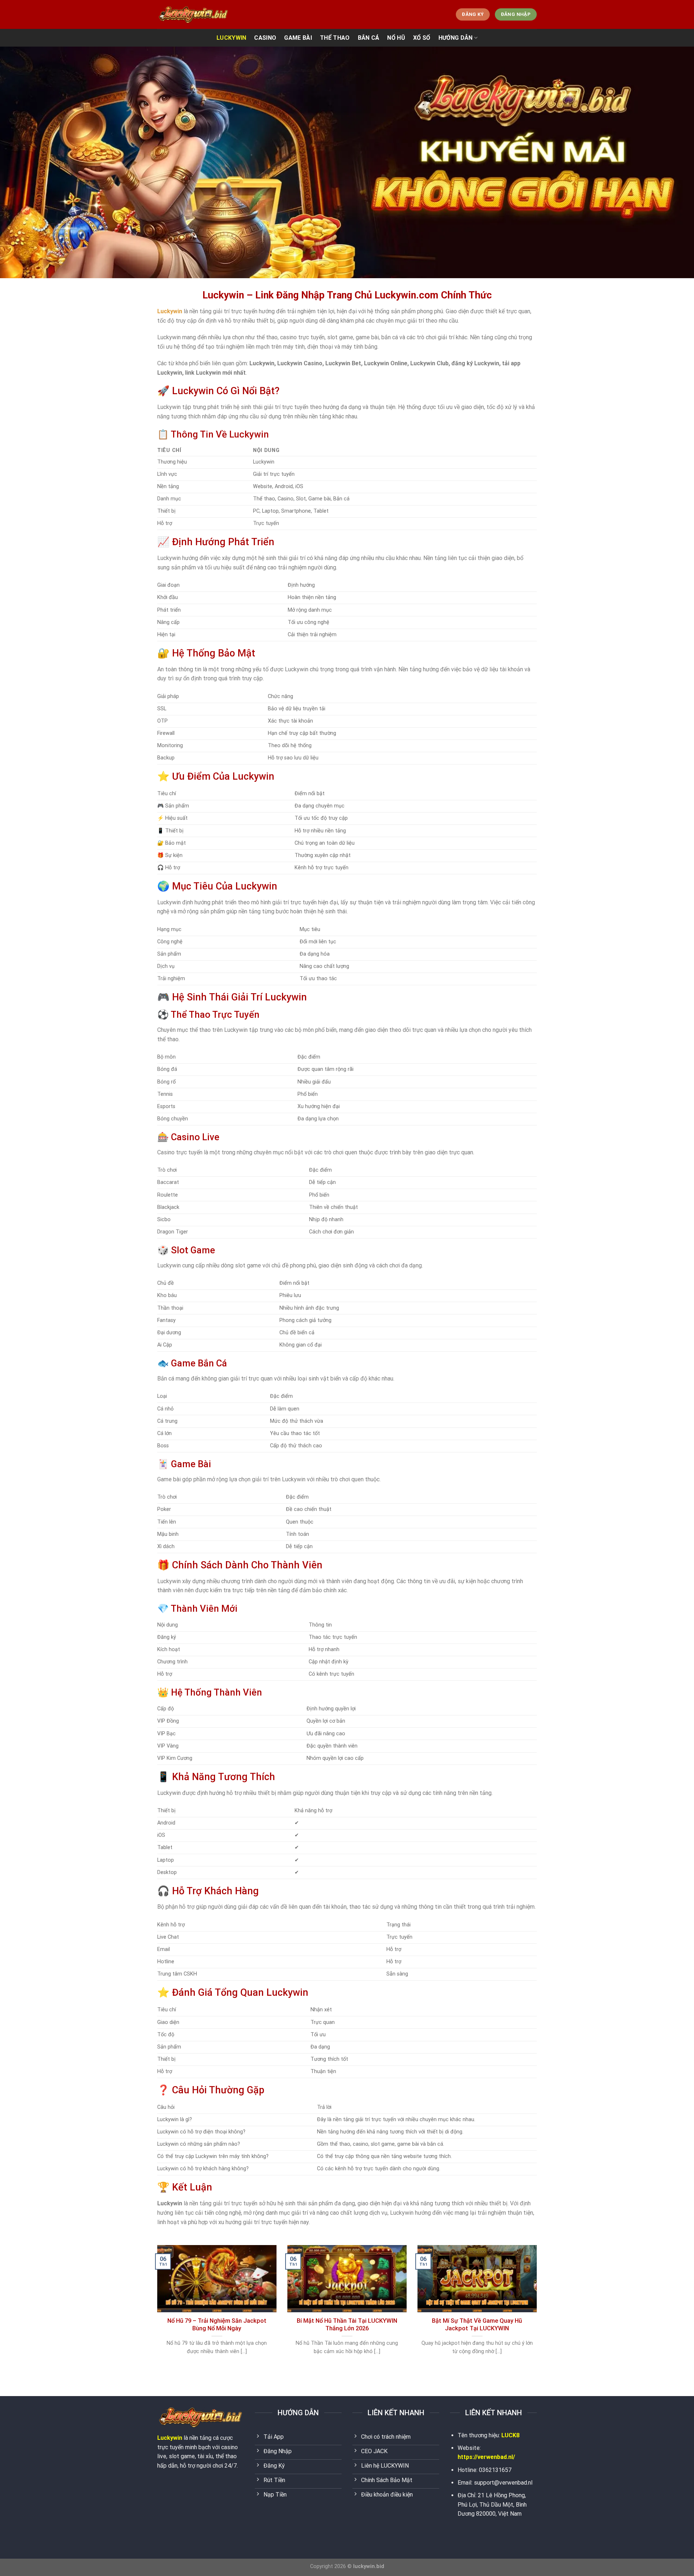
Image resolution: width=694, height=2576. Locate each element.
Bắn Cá (369, 38)
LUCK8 (510, 2435)
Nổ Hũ (396, 38)
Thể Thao (335, 38)
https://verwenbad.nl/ (486, 2457)
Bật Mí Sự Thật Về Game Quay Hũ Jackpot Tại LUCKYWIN (477, 2325)
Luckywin (170, 2438)
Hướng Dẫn (456, 38)
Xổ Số (422, 38)
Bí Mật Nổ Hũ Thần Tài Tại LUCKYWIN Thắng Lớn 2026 (347, 2325)
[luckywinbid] (193, 14)
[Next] (538, 2309)
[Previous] (156, 2309)
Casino (265, 38)
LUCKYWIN (232, 38)
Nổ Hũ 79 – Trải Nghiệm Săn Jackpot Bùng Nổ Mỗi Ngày (217, 2325)
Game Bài (298, 38)
